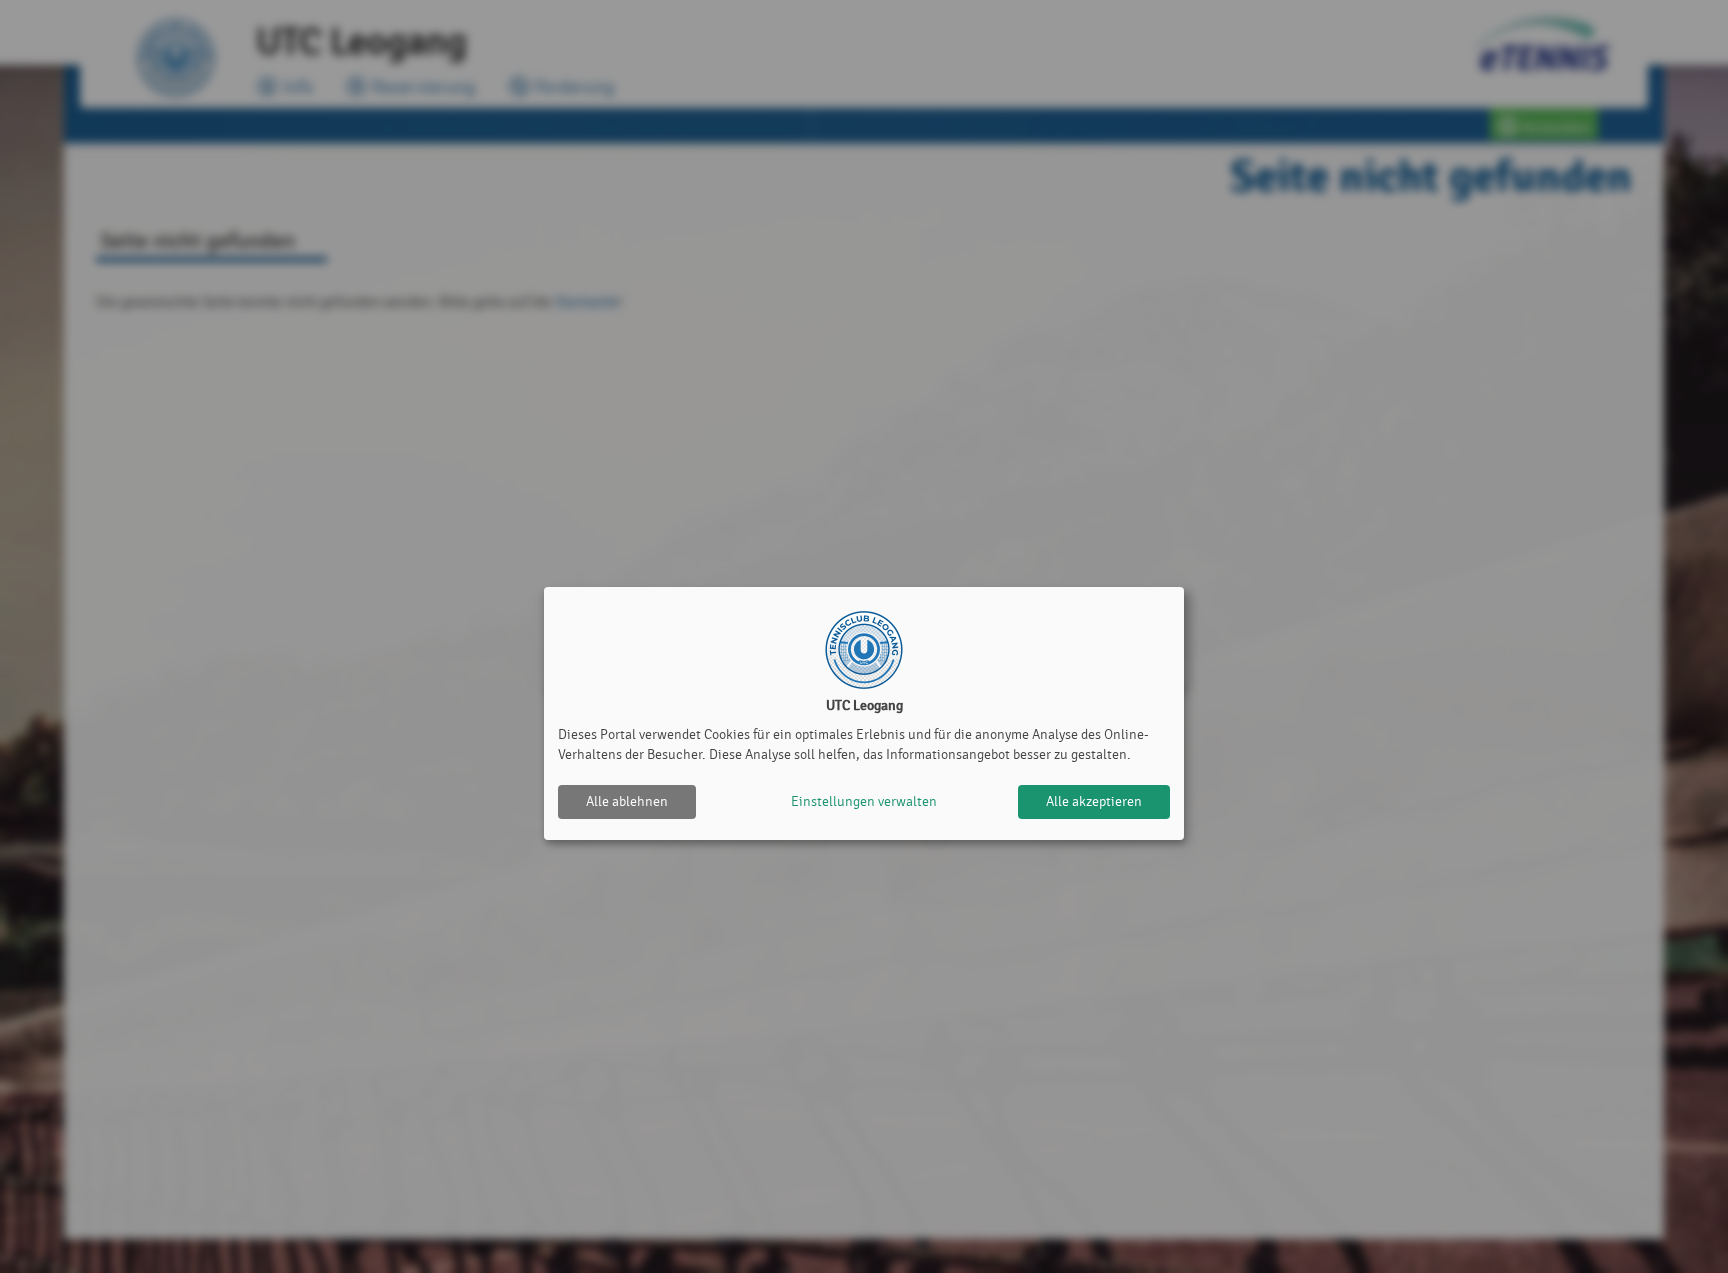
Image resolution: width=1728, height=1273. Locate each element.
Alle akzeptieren (1094, 801)
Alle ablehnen (627, 801)
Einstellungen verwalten (864, 801)
